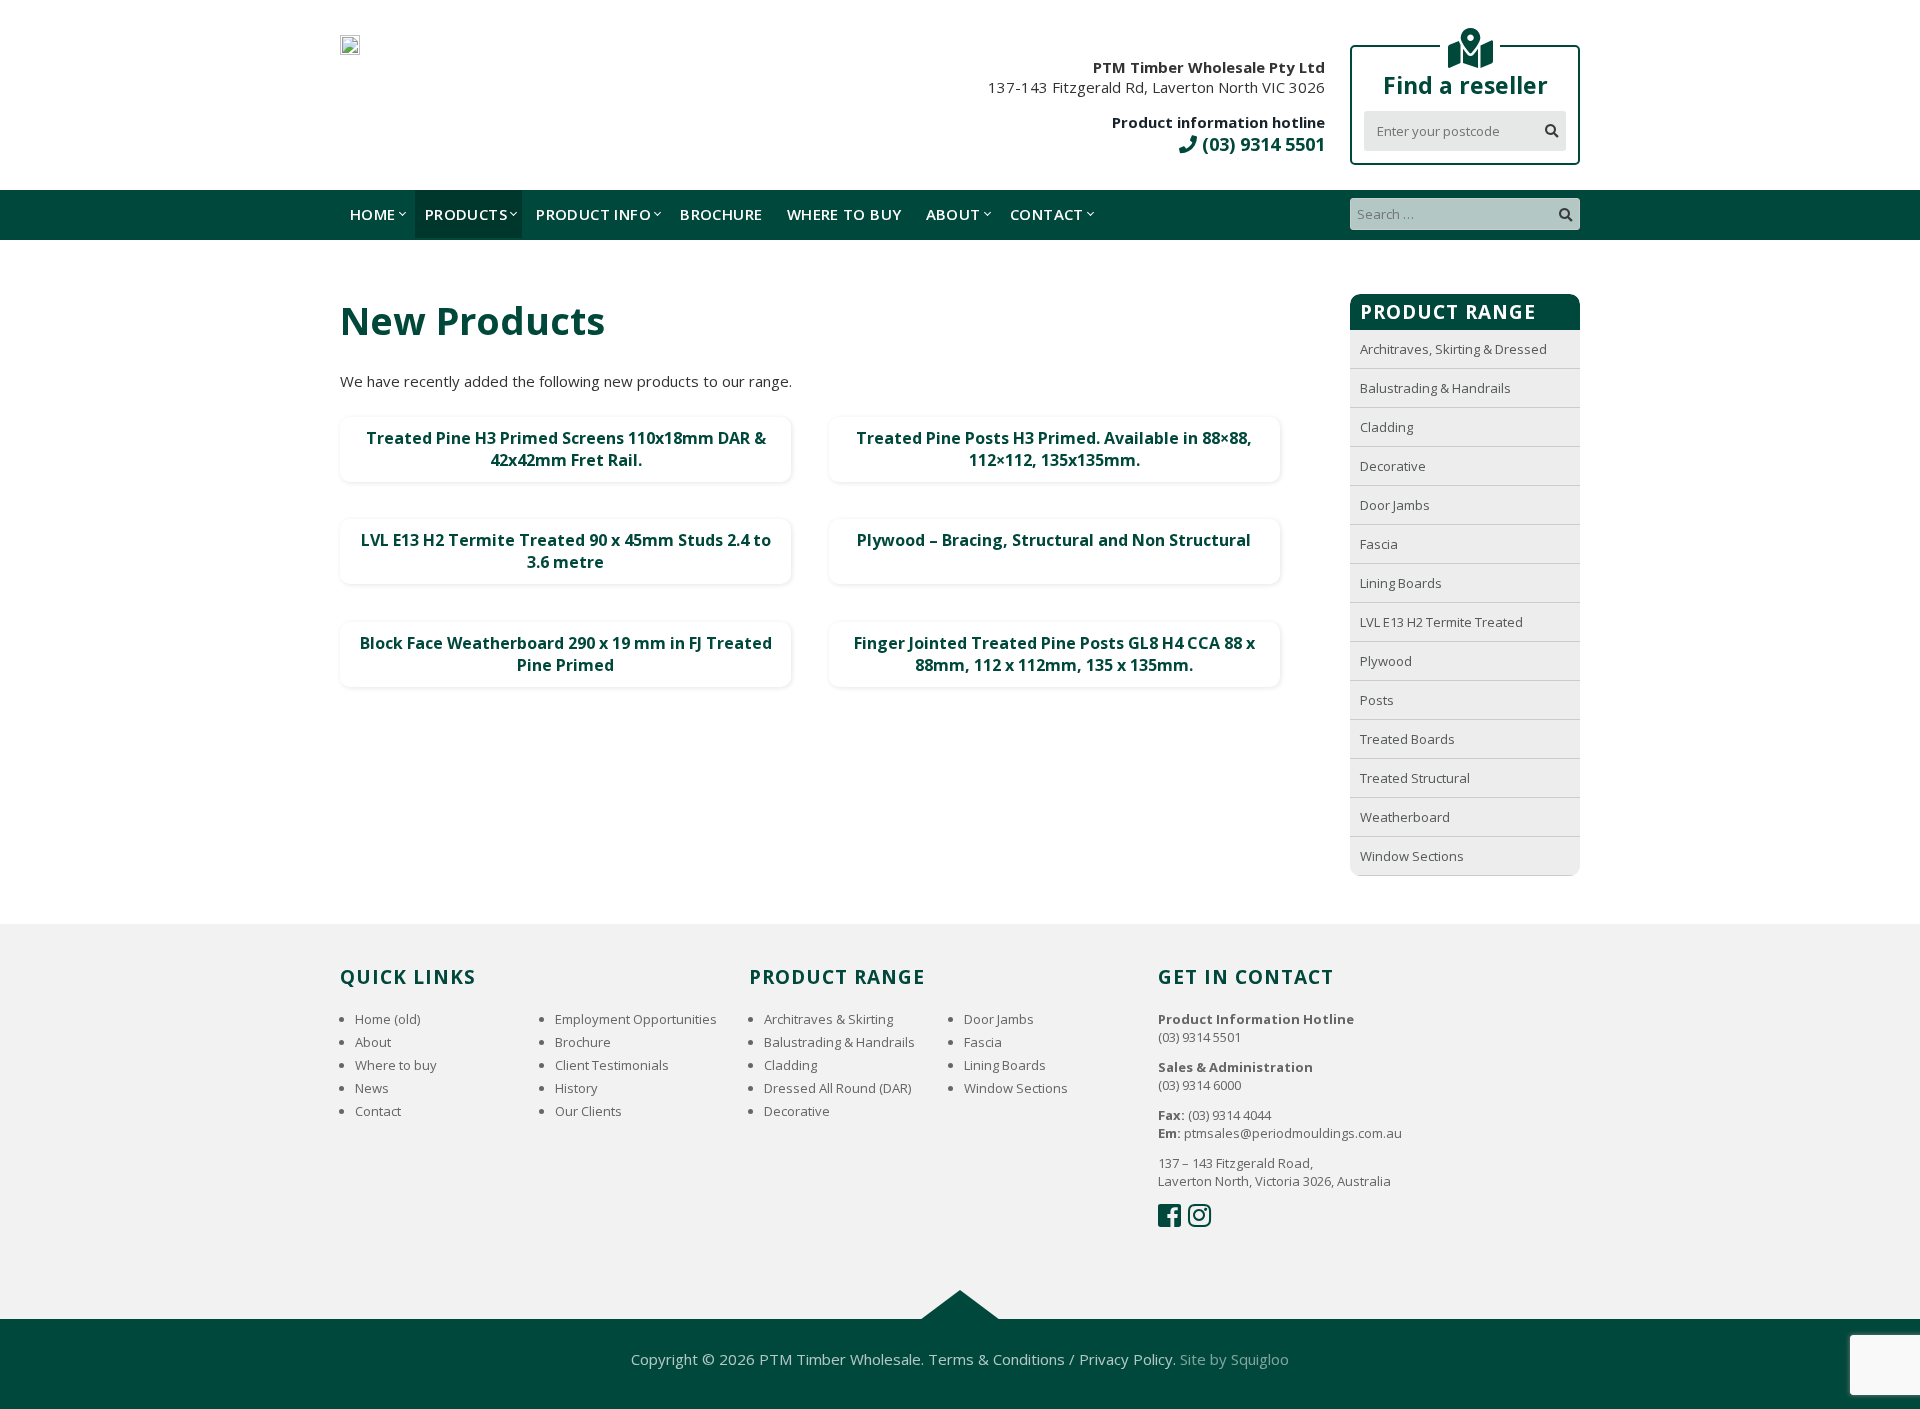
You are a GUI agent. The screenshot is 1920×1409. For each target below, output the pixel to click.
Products (466, 214)
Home (373, 214)
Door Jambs (1395, 505)
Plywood (1386, 661)
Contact (1047, 214)
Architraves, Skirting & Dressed (1453, 349)
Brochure (721, 214)
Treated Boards (1407, 739)
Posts (1377, 700)
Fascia (1379, 544)
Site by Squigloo (1234, 1359)
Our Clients (588, 1111)
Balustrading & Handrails (1435, 388)
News (372, 1088)
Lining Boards (1401, 583)
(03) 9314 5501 (1261, 144)
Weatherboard (1405, 817)
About (953, 214)
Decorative (1393, 466)
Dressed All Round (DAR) (837, 1088)
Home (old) (387, 1019)
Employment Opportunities (636, 1019)
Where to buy (844, 214)
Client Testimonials (612, 1065)
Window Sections (1412, 856)
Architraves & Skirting (828, 1019)
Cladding (1386, 427)
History (576, 1088)
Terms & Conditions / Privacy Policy (1050, 1359)
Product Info (593, 214)
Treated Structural (1415, 778)
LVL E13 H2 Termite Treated (1441, 622)
